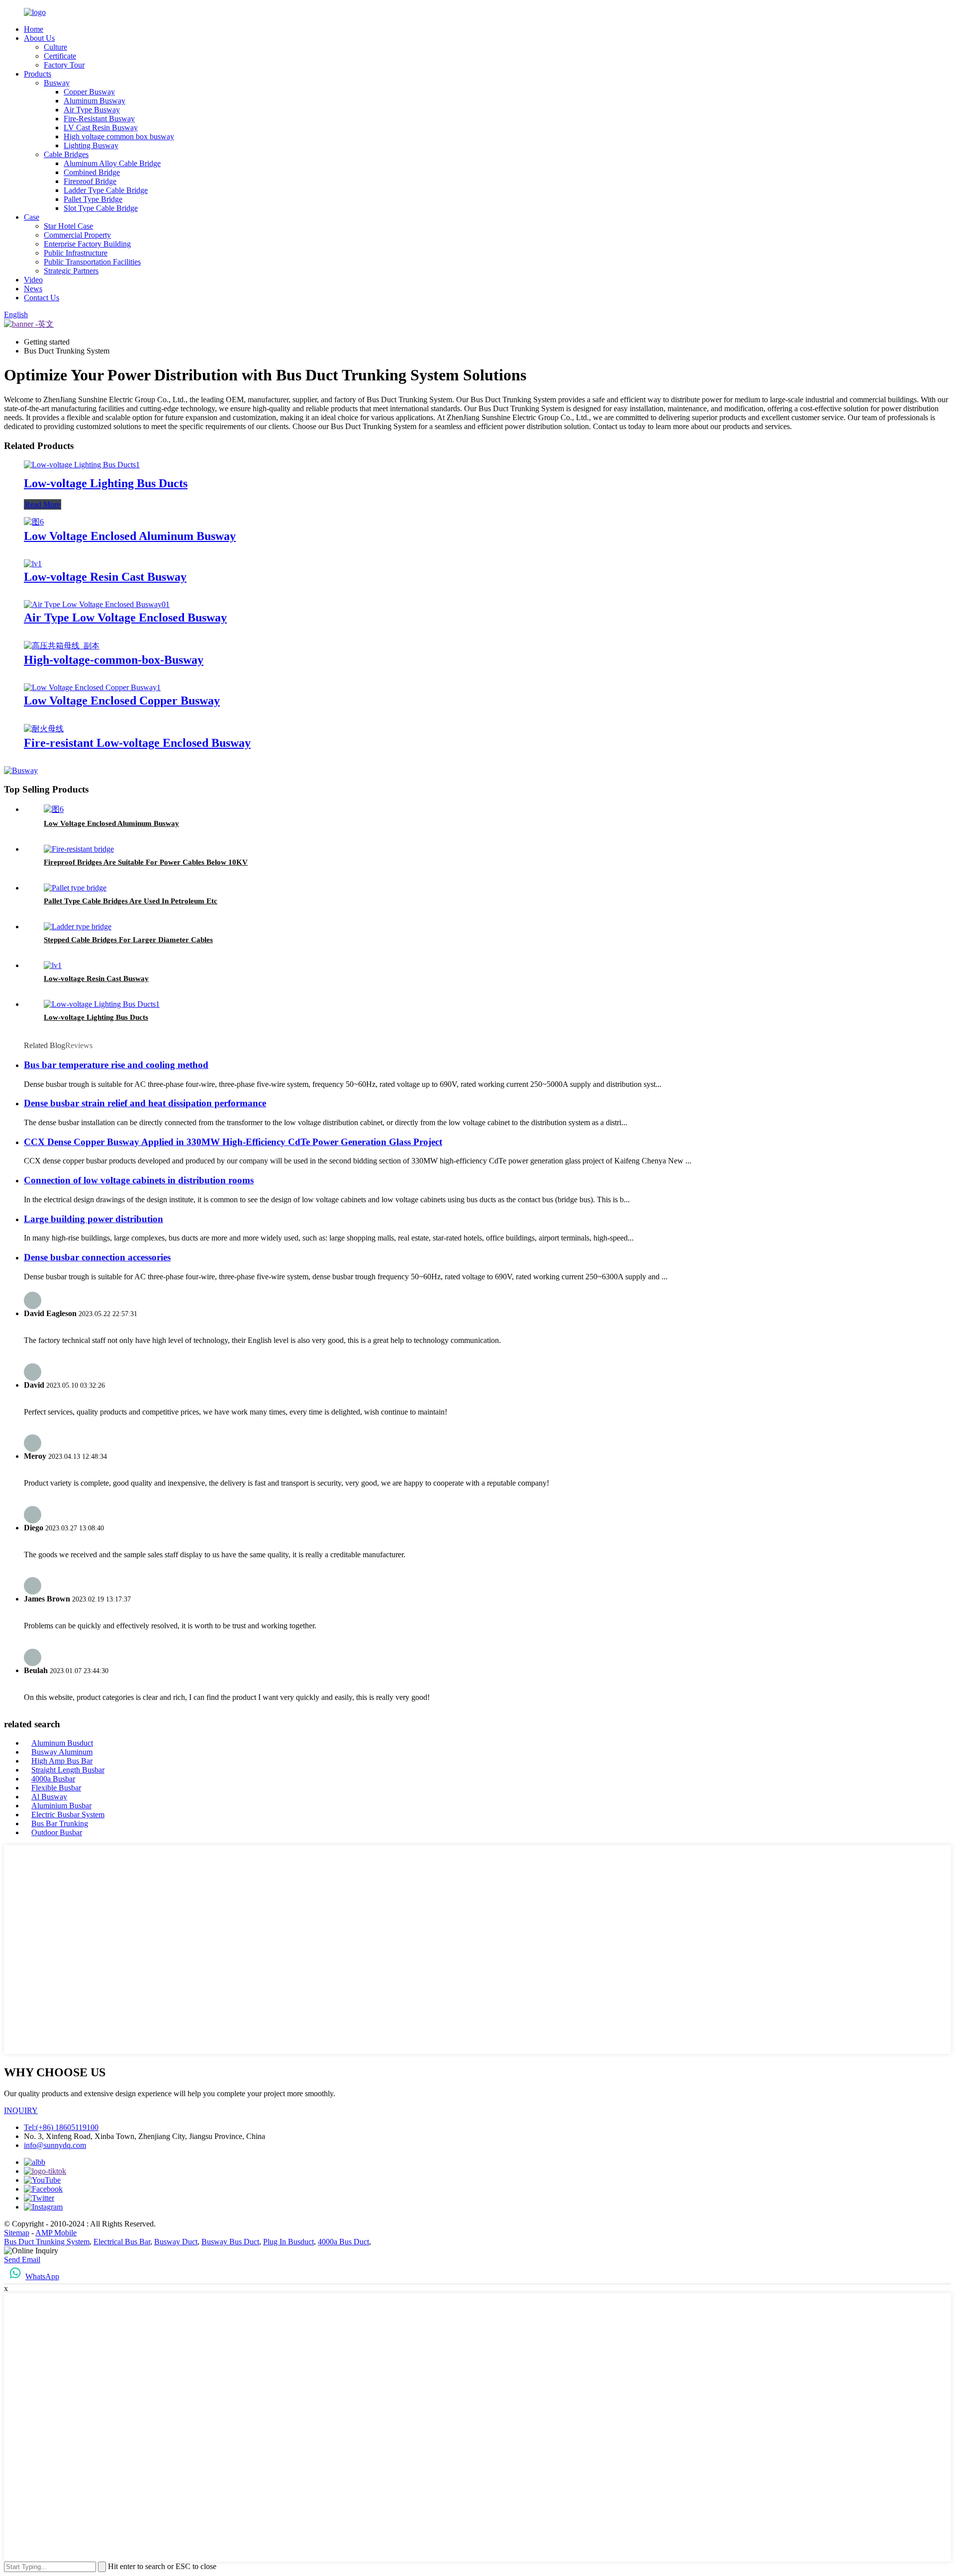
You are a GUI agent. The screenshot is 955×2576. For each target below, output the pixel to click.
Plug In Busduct (288, 2242)
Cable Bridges (66, 154)
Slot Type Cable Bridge (101, 208)
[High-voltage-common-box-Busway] (62, 646)
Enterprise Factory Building (87, 244)
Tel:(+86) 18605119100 (61, 2127)
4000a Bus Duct (343, 2242)
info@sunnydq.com (55, 2145)
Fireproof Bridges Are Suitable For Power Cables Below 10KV (146, 862)
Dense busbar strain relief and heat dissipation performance (145, 1103)
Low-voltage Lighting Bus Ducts (106, 483)
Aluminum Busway (95, 101)
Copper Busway (89, 92)
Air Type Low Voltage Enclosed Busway (125, 618)
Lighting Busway (91, 145)
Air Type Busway (92, 110)
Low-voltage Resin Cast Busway (105, 577)
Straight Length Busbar (68, 1770)
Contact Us (42, 298)
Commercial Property (77, 235)
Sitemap (17, 2233)
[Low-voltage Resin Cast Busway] (33, 564)
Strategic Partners (71, 271)
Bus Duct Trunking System (47, 2242)
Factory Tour (64, 65)
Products (38, 74)
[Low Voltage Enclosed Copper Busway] (92, 687)
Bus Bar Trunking (60, 1823)
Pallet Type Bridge (93, 199)
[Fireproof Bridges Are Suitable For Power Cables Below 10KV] (79, 849)
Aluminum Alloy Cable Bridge (112, 163)
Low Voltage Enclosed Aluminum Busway (130, 536)
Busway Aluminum (62, 1752)
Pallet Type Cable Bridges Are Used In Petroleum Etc (131, 901)
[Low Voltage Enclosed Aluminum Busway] (34, 522)
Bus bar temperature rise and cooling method (116, 1065)
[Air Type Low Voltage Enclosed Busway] (97, 604)
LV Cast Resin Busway (101, 128)
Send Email (22, 2260)
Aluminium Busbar (61, 1806)
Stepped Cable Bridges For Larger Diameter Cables (128, 940)
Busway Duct (176, 2242)
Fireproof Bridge (90, 181)
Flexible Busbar (56, 1788)
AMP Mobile (56, 2233)
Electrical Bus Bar (122, 2242)
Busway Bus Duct (230, 2242)
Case (32, 217)
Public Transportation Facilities (92, 262)
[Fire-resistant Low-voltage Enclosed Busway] (44, 729)
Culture (55, 47)
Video (33, 280)
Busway (57, 83)
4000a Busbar (53, 1779)
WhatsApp (42, 2276)
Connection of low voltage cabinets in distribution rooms (139, 1180)
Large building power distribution (94, 1219)
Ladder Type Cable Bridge (106, 190)
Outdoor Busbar (57, 1832)
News (33, 289)
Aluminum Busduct (62, 1743)
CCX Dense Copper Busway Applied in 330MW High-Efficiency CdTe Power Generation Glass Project (233, 1142)
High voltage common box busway (119, 136)
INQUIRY (21, 2110)
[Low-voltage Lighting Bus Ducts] (82, 465)
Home (34, 29)
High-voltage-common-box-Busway (114, 660)
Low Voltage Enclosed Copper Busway (122, 701)
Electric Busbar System (68, 1815)
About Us (39, 38)
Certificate (60, 56)
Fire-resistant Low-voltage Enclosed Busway (137, 743)
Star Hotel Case (68, 226)
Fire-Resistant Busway (99, 119)
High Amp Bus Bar (62, 1761)
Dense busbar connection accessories (97, 1257)
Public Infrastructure (76, 253)
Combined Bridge (92, 172)
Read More (43, 504)
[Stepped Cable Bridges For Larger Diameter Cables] (78, 927)
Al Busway (49, 1797)
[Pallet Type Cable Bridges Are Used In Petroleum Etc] (75, 888)
